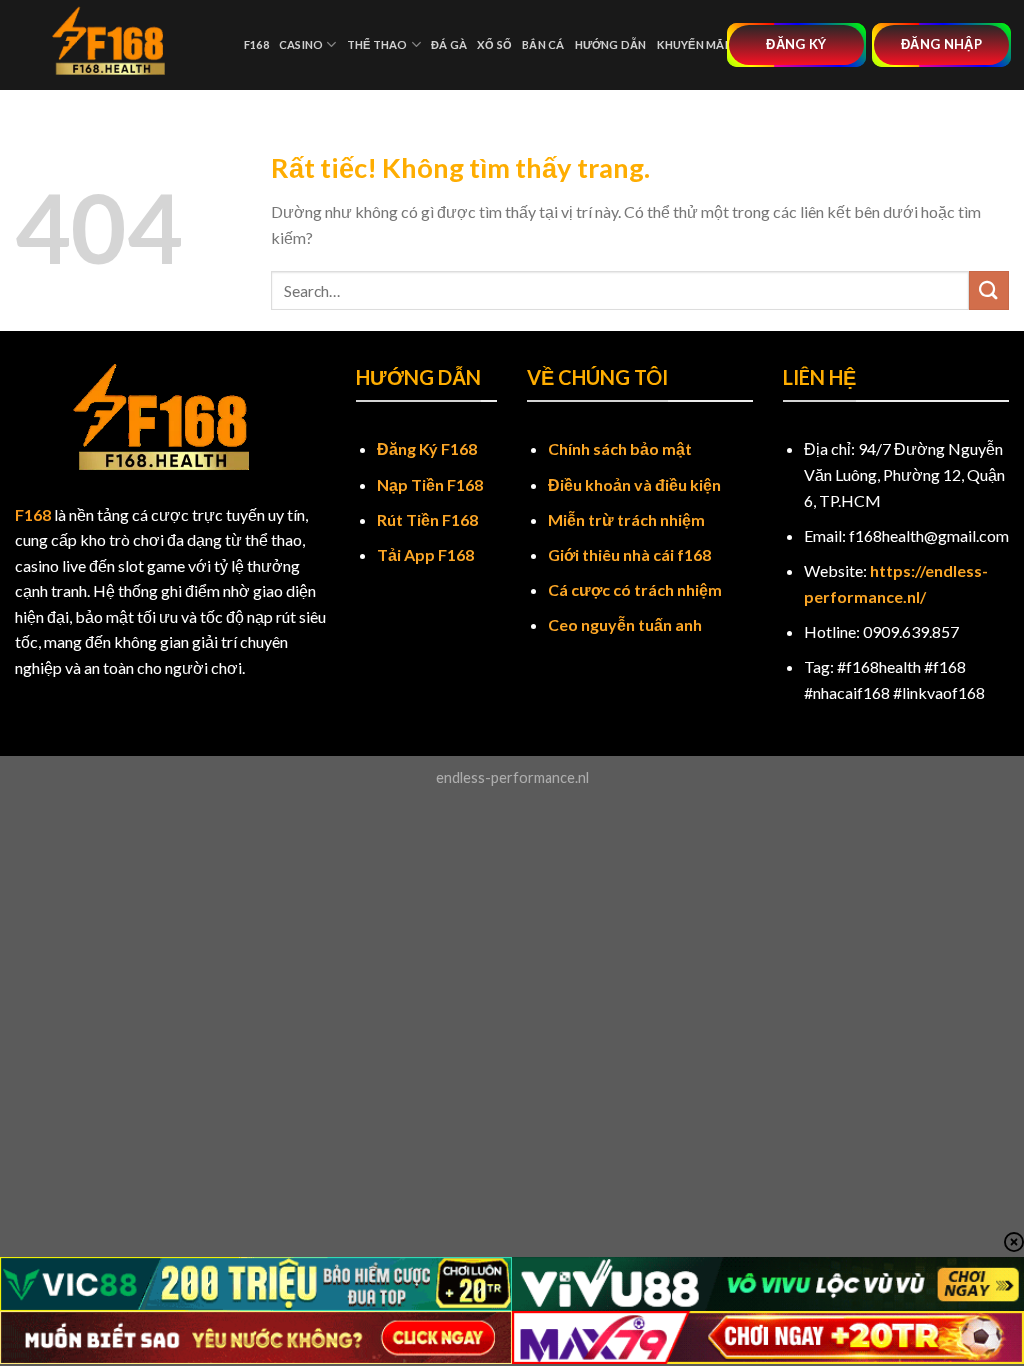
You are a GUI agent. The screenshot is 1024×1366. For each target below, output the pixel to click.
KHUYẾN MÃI (692, 44)
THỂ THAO (377, 44)
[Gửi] (989, 290)
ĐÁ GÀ (449, 44)
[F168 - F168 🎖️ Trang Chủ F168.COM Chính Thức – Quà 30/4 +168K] (114, 45)
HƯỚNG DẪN (611, 44)
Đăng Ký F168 (427, 448)
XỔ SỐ (494, 44)
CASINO (301, 44)
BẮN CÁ (543, 44)
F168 (256, 44)
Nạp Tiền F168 (430, 484)
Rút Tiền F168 (427, 519)
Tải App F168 (425, 554)
